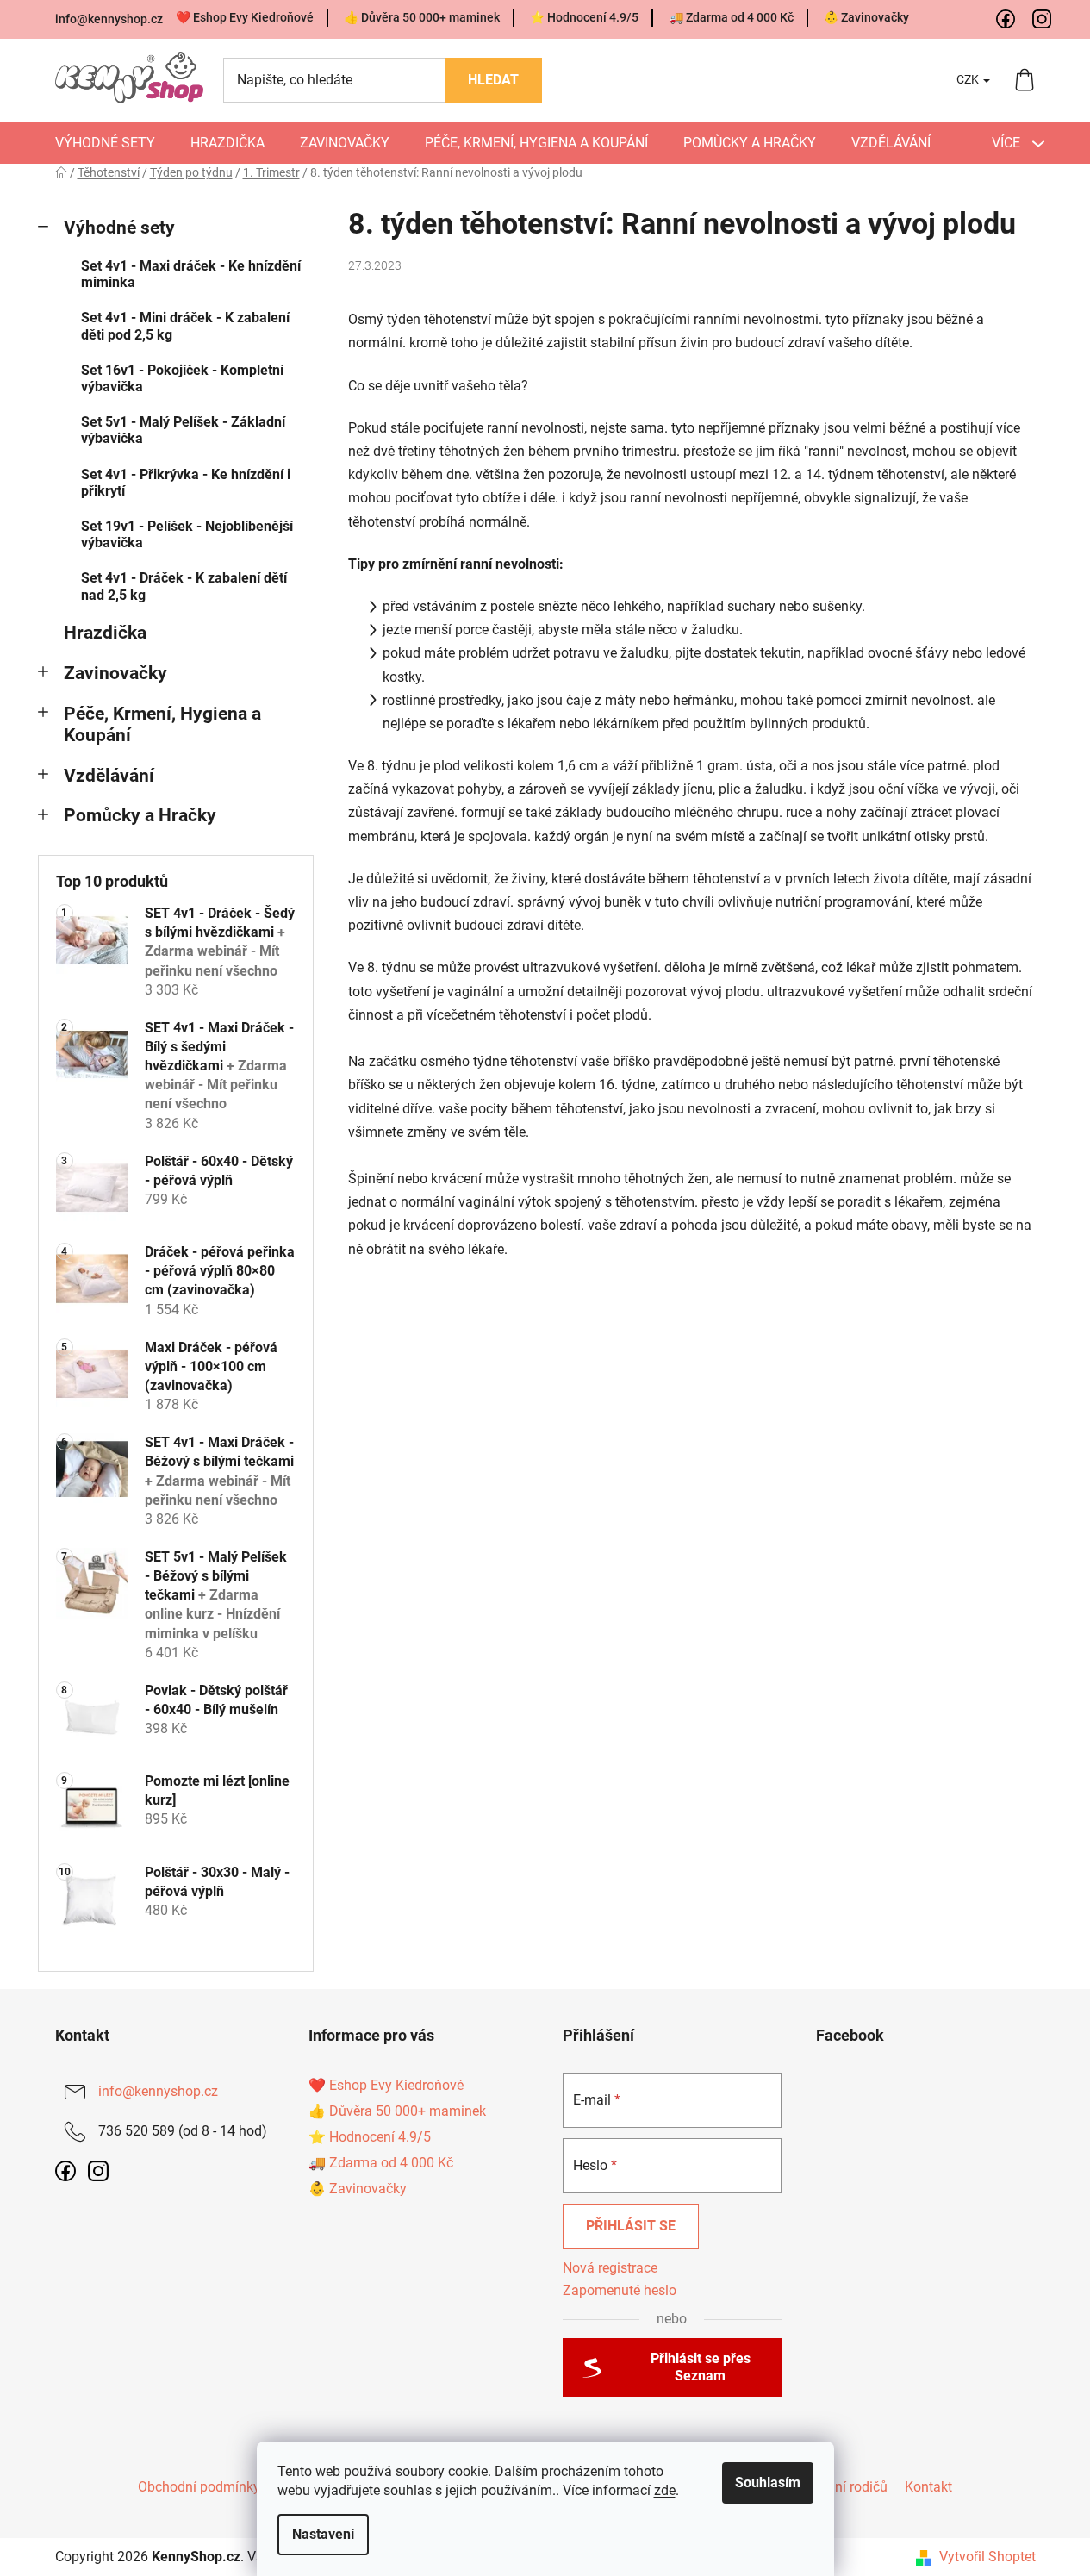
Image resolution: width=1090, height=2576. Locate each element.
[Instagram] (1043, 20)
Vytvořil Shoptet (987, 2557)
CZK (969, 79)
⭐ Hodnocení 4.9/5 (584, 17)
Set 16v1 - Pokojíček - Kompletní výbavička (182, 378)
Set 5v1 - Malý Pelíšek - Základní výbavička (183, 430)
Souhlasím (768, 2482)
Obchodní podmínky (199, 2487)
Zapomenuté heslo (620, 2290)
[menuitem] (105, 143)
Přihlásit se (631, 2226)
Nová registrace (610, 2268)
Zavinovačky (115, 673)
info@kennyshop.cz (109, 19)
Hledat (493, 80)
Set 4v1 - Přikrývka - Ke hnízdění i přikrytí (186, 483)
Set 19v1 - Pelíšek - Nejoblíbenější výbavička (187, 534)
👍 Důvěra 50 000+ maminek (422, 17)
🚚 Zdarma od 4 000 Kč (731, 17)
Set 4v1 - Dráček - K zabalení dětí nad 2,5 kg (184, 586)
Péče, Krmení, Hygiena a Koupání (162, 724)
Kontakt (928, 2487)
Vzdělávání (109, 776)
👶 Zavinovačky (866, 17)
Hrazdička (105, 633)
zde (665, 2490)
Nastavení (323, 2534)
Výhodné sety (119, 228)
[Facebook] (1006, 20)
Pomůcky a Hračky (140, 815)
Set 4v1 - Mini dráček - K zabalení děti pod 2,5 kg (185, 326)
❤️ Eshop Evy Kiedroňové (245, 17)
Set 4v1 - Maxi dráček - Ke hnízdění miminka (191, 274)
